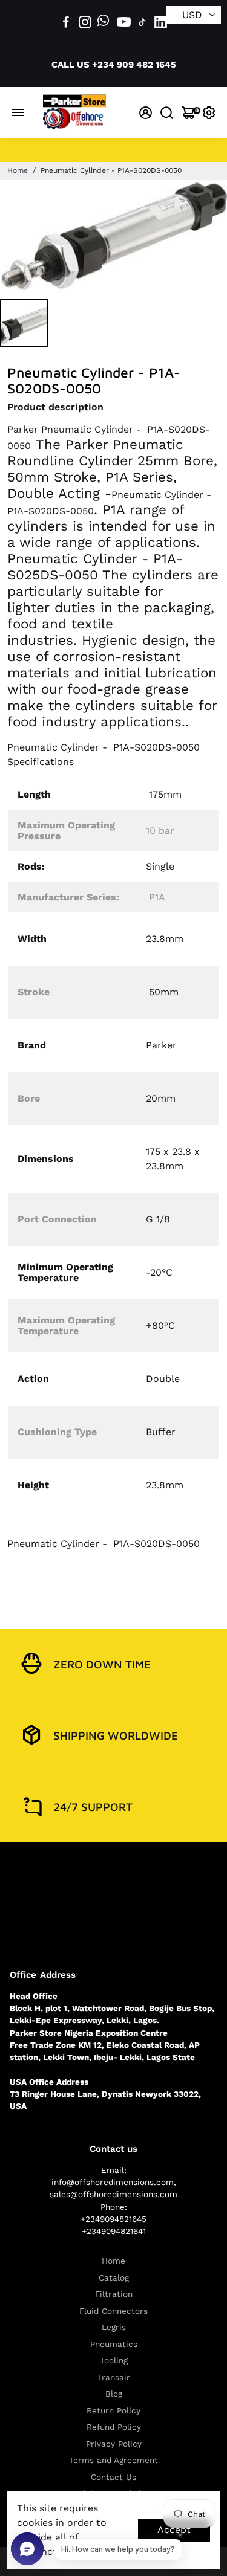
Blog (114, 2394)
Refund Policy (114, 2427)
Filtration (114, 2294)
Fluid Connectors (113, 2311)
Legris (114, 2327)
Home (18, 170)
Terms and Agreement (113, 2460)
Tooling (114, 2361)
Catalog (114, 2278)
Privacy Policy (114, 2444)
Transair (114, 2377)
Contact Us (113, 2477)
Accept (174, 2530)
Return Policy (113, 2411)
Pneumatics (114, 2344)
